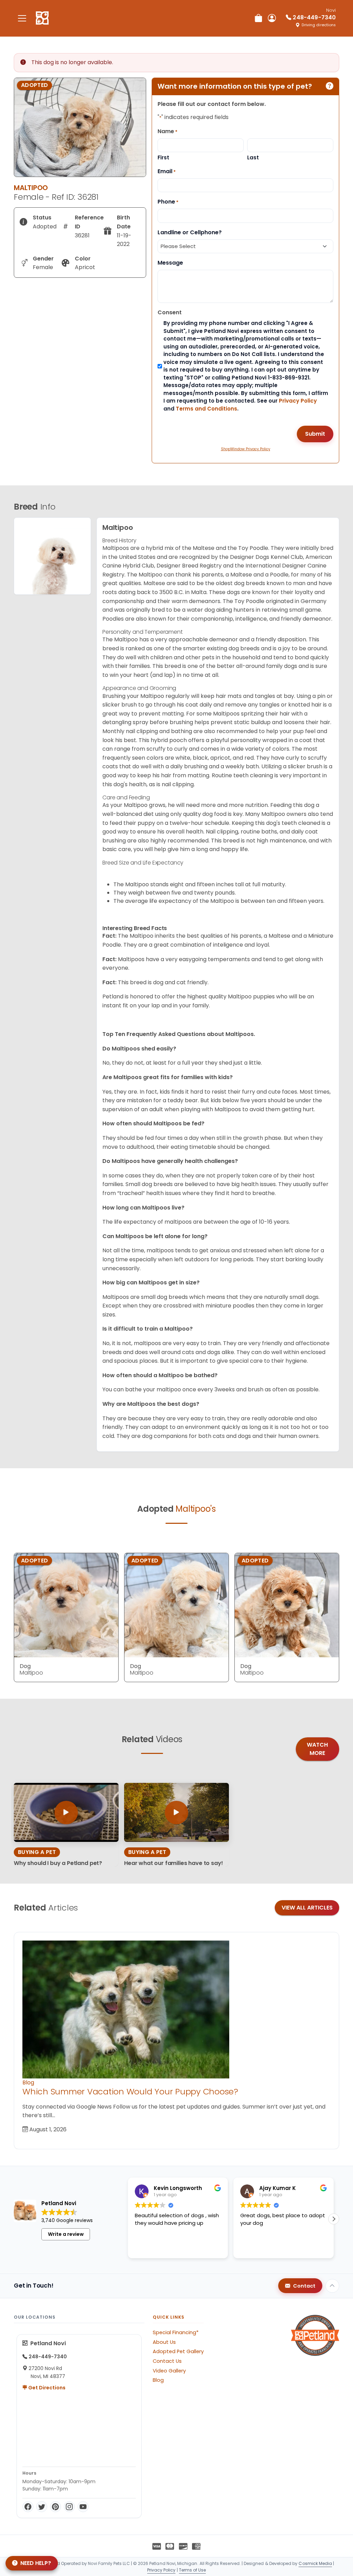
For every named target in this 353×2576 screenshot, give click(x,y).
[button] (128, 2219)
